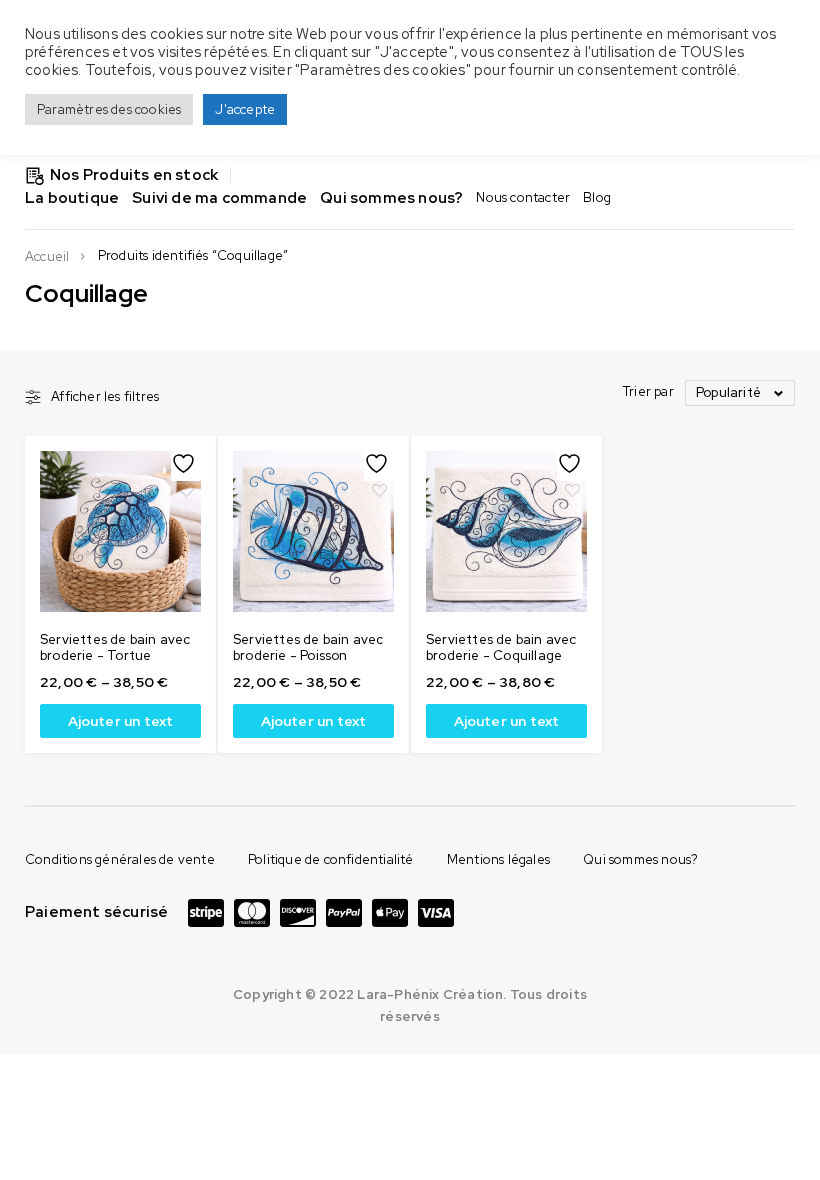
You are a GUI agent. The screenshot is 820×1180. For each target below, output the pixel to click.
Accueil (47, 257)
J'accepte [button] (245, 109)
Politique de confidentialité (331, 859)
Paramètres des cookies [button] (109, 109)
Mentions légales (498, 859)
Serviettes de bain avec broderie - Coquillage (501, 647)
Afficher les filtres (105, 397)
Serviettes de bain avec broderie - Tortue (115, 647)
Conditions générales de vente (120, 859)
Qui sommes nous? (640, 859)
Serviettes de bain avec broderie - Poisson (308, 647)
